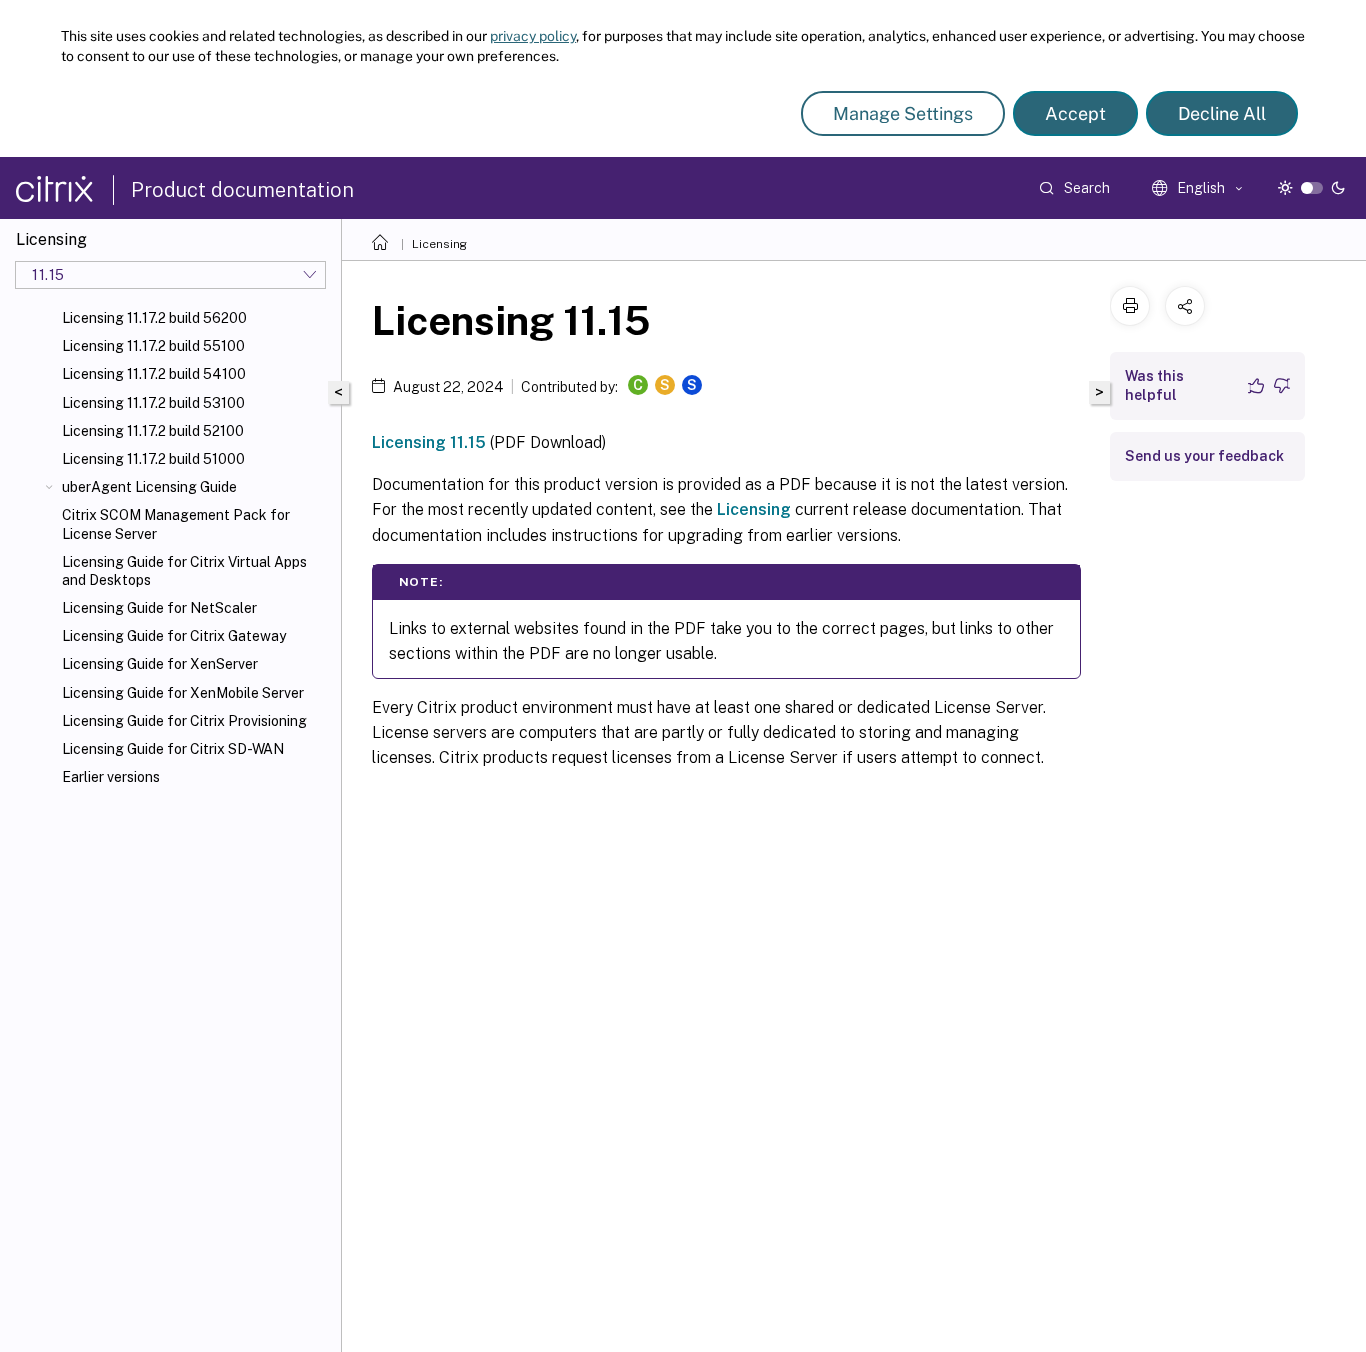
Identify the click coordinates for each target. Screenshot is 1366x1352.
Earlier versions (111, 777)
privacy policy (533, 36)
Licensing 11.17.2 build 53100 (153, 403)
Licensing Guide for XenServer (160, 664)
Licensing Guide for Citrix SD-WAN (173, 749)
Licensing (439, 244)
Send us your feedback (1204, 456)
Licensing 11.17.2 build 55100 (153, 346)
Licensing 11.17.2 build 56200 (154, 318)
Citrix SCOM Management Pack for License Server (176, 524)
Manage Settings (903, 113)
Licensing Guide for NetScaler (159, 608)
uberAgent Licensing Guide (149, 487)
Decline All (1222, 113)
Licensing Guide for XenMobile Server (183, 693)
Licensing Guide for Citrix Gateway (174, 636)
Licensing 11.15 (429, 442)
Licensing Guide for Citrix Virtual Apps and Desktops (184, 571)
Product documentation (242, 190)
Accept (1075, 113)
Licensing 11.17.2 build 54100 (154, 374)
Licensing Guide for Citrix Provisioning (184, 721)
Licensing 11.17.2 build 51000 (153, 459)
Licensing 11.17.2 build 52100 (153, 431)
